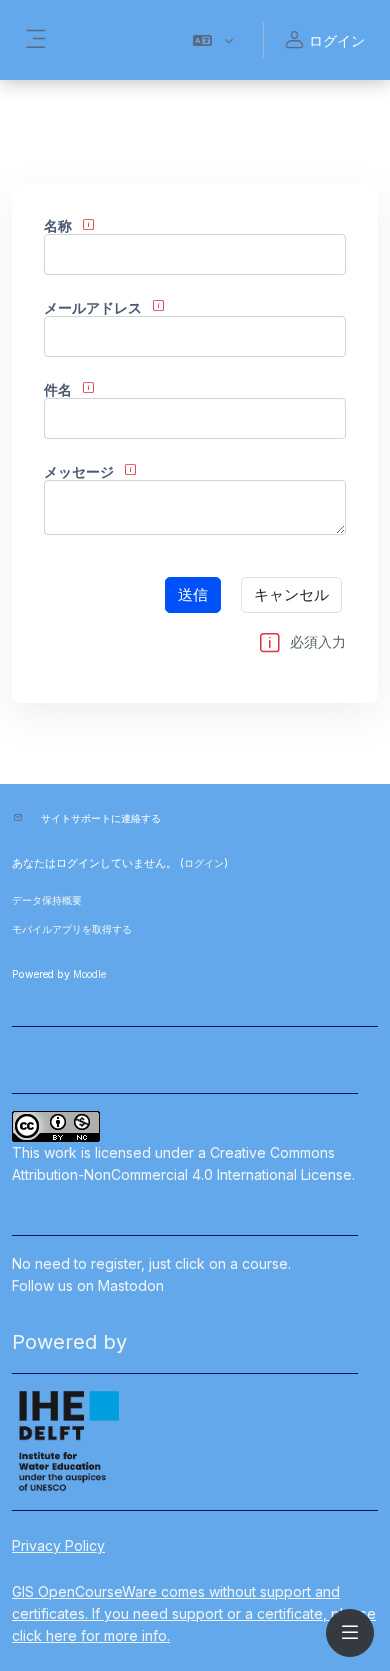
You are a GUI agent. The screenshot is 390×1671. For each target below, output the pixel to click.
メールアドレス (93, 307)
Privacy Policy (58, 1545)
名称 (58, 225)
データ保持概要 (47, 900)
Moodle (89, 974)
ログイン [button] (337, 40)
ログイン (204, 863)
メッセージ (79, 471)
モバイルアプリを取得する (72, 929)
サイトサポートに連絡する (101, 818)
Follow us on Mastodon (88, 1285)
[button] (213, 40)
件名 (58, 389)
